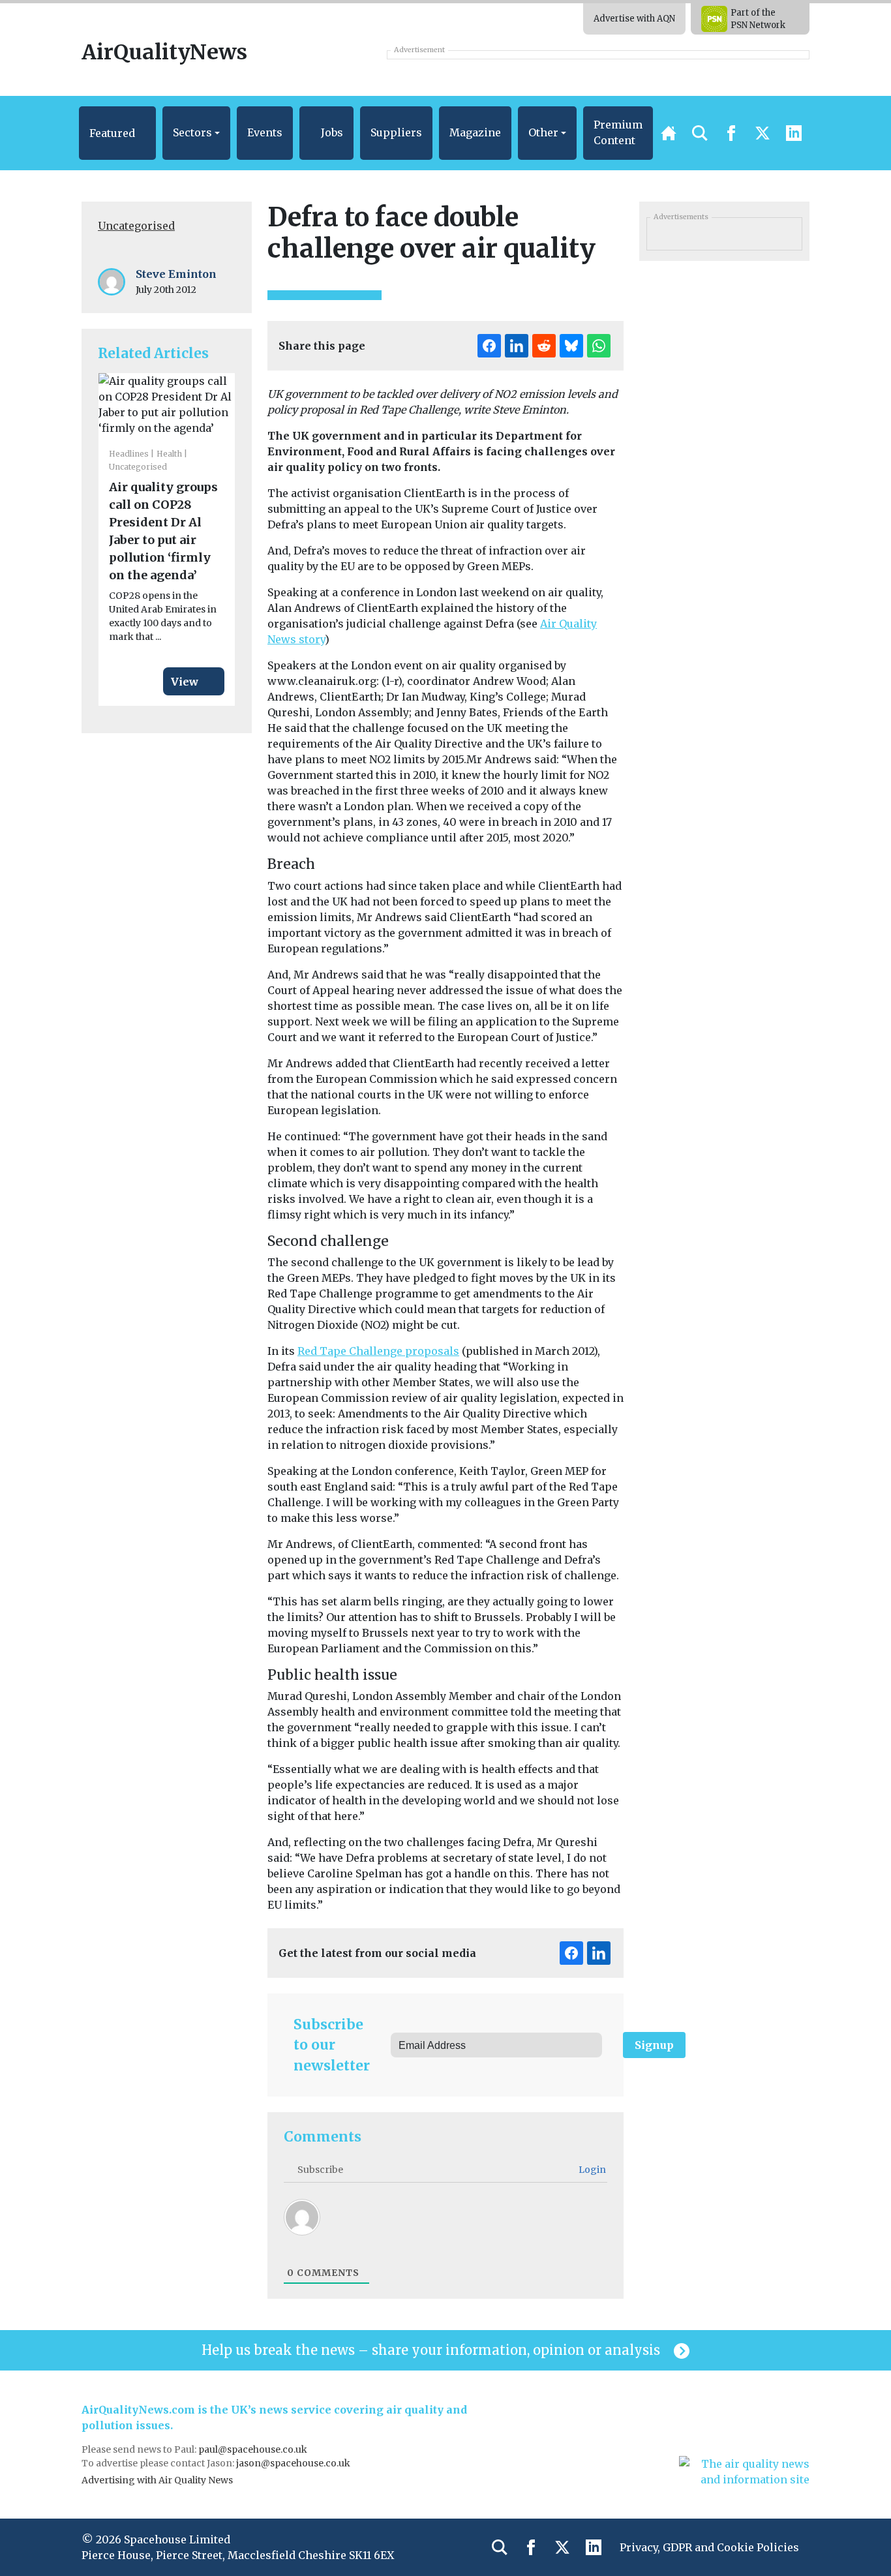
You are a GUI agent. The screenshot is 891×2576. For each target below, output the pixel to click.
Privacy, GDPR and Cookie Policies (709, 2547)
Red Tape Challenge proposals (378, 1351)
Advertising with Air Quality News (157, 2480)
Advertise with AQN (634, 19)
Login (591, 2170)
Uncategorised (136, 226)
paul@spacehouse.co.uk (254, 2449)
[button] (117, 133)
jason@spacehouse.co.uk (294, 2463)
